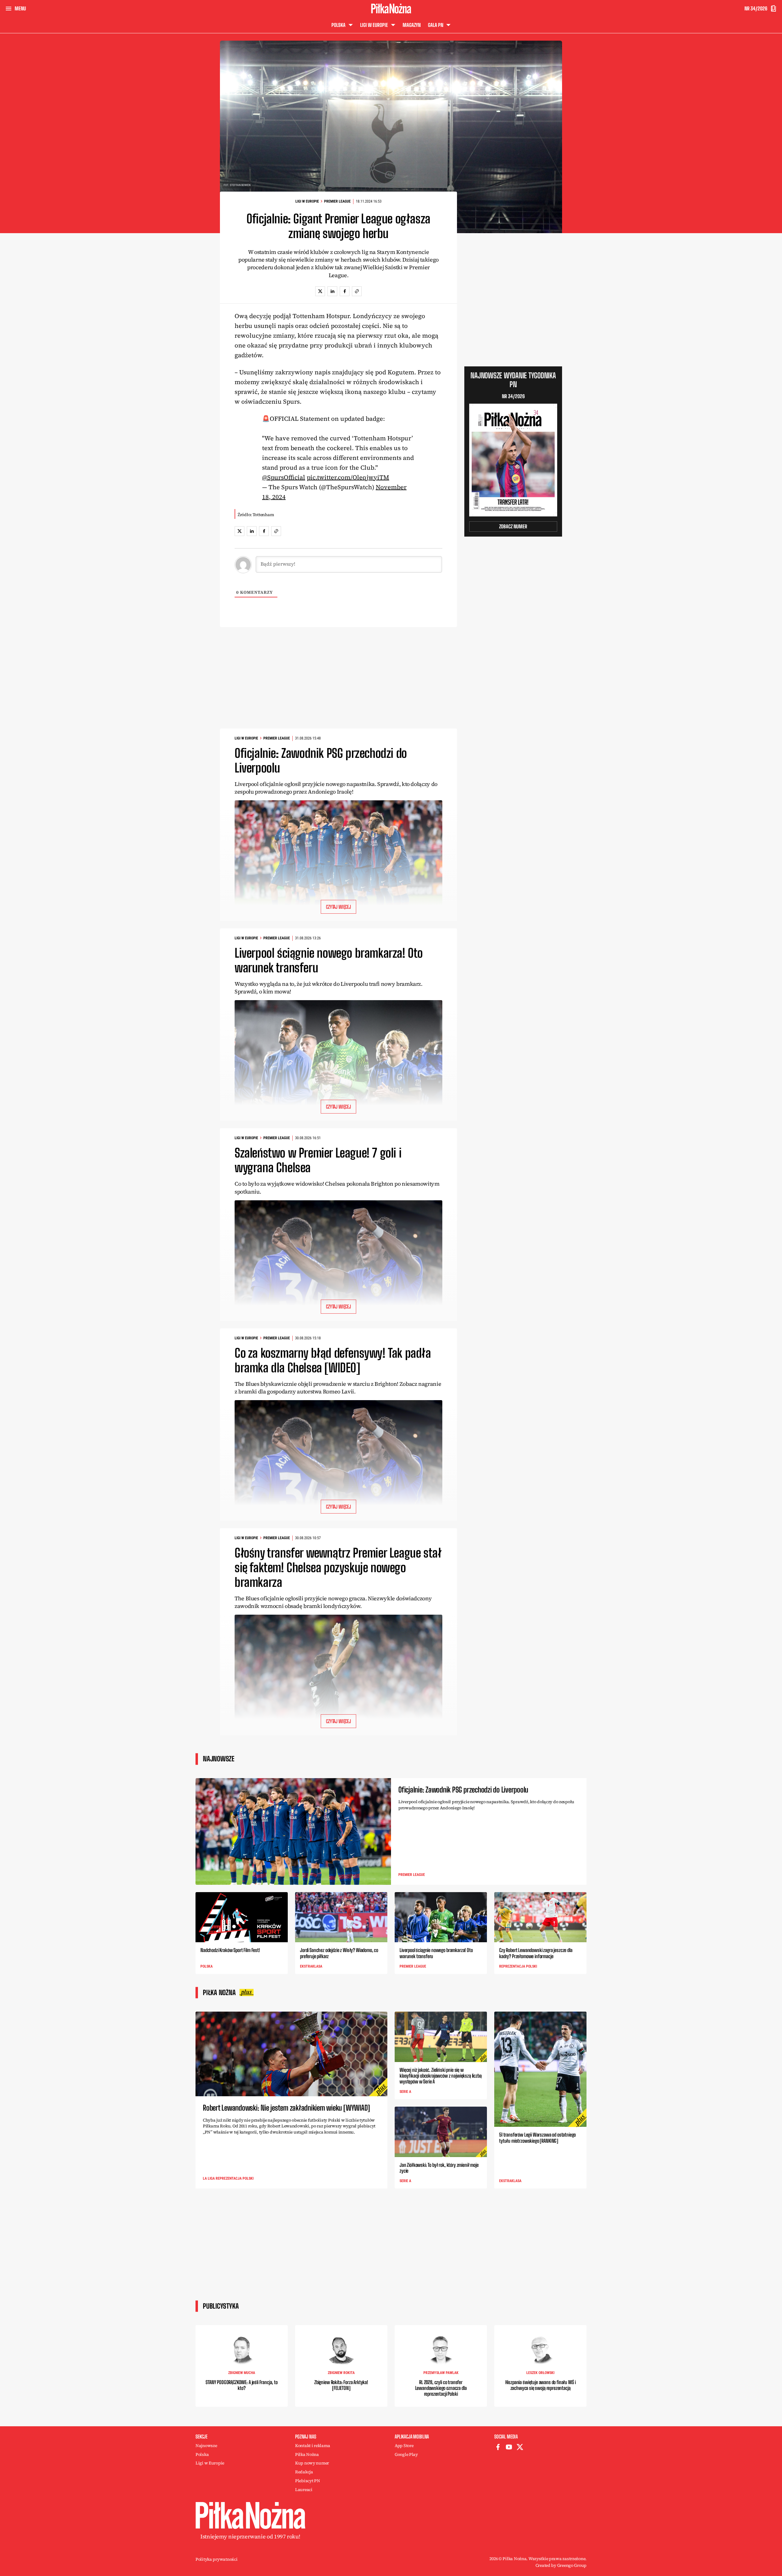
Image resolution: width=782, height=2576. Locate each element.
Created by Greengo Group (561, 2565)
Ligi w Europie (307, 201)
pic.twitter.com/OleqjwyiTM (348, 477)
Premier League (337, 201)
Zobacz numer (513, 526)
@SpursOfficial (284, 477)
